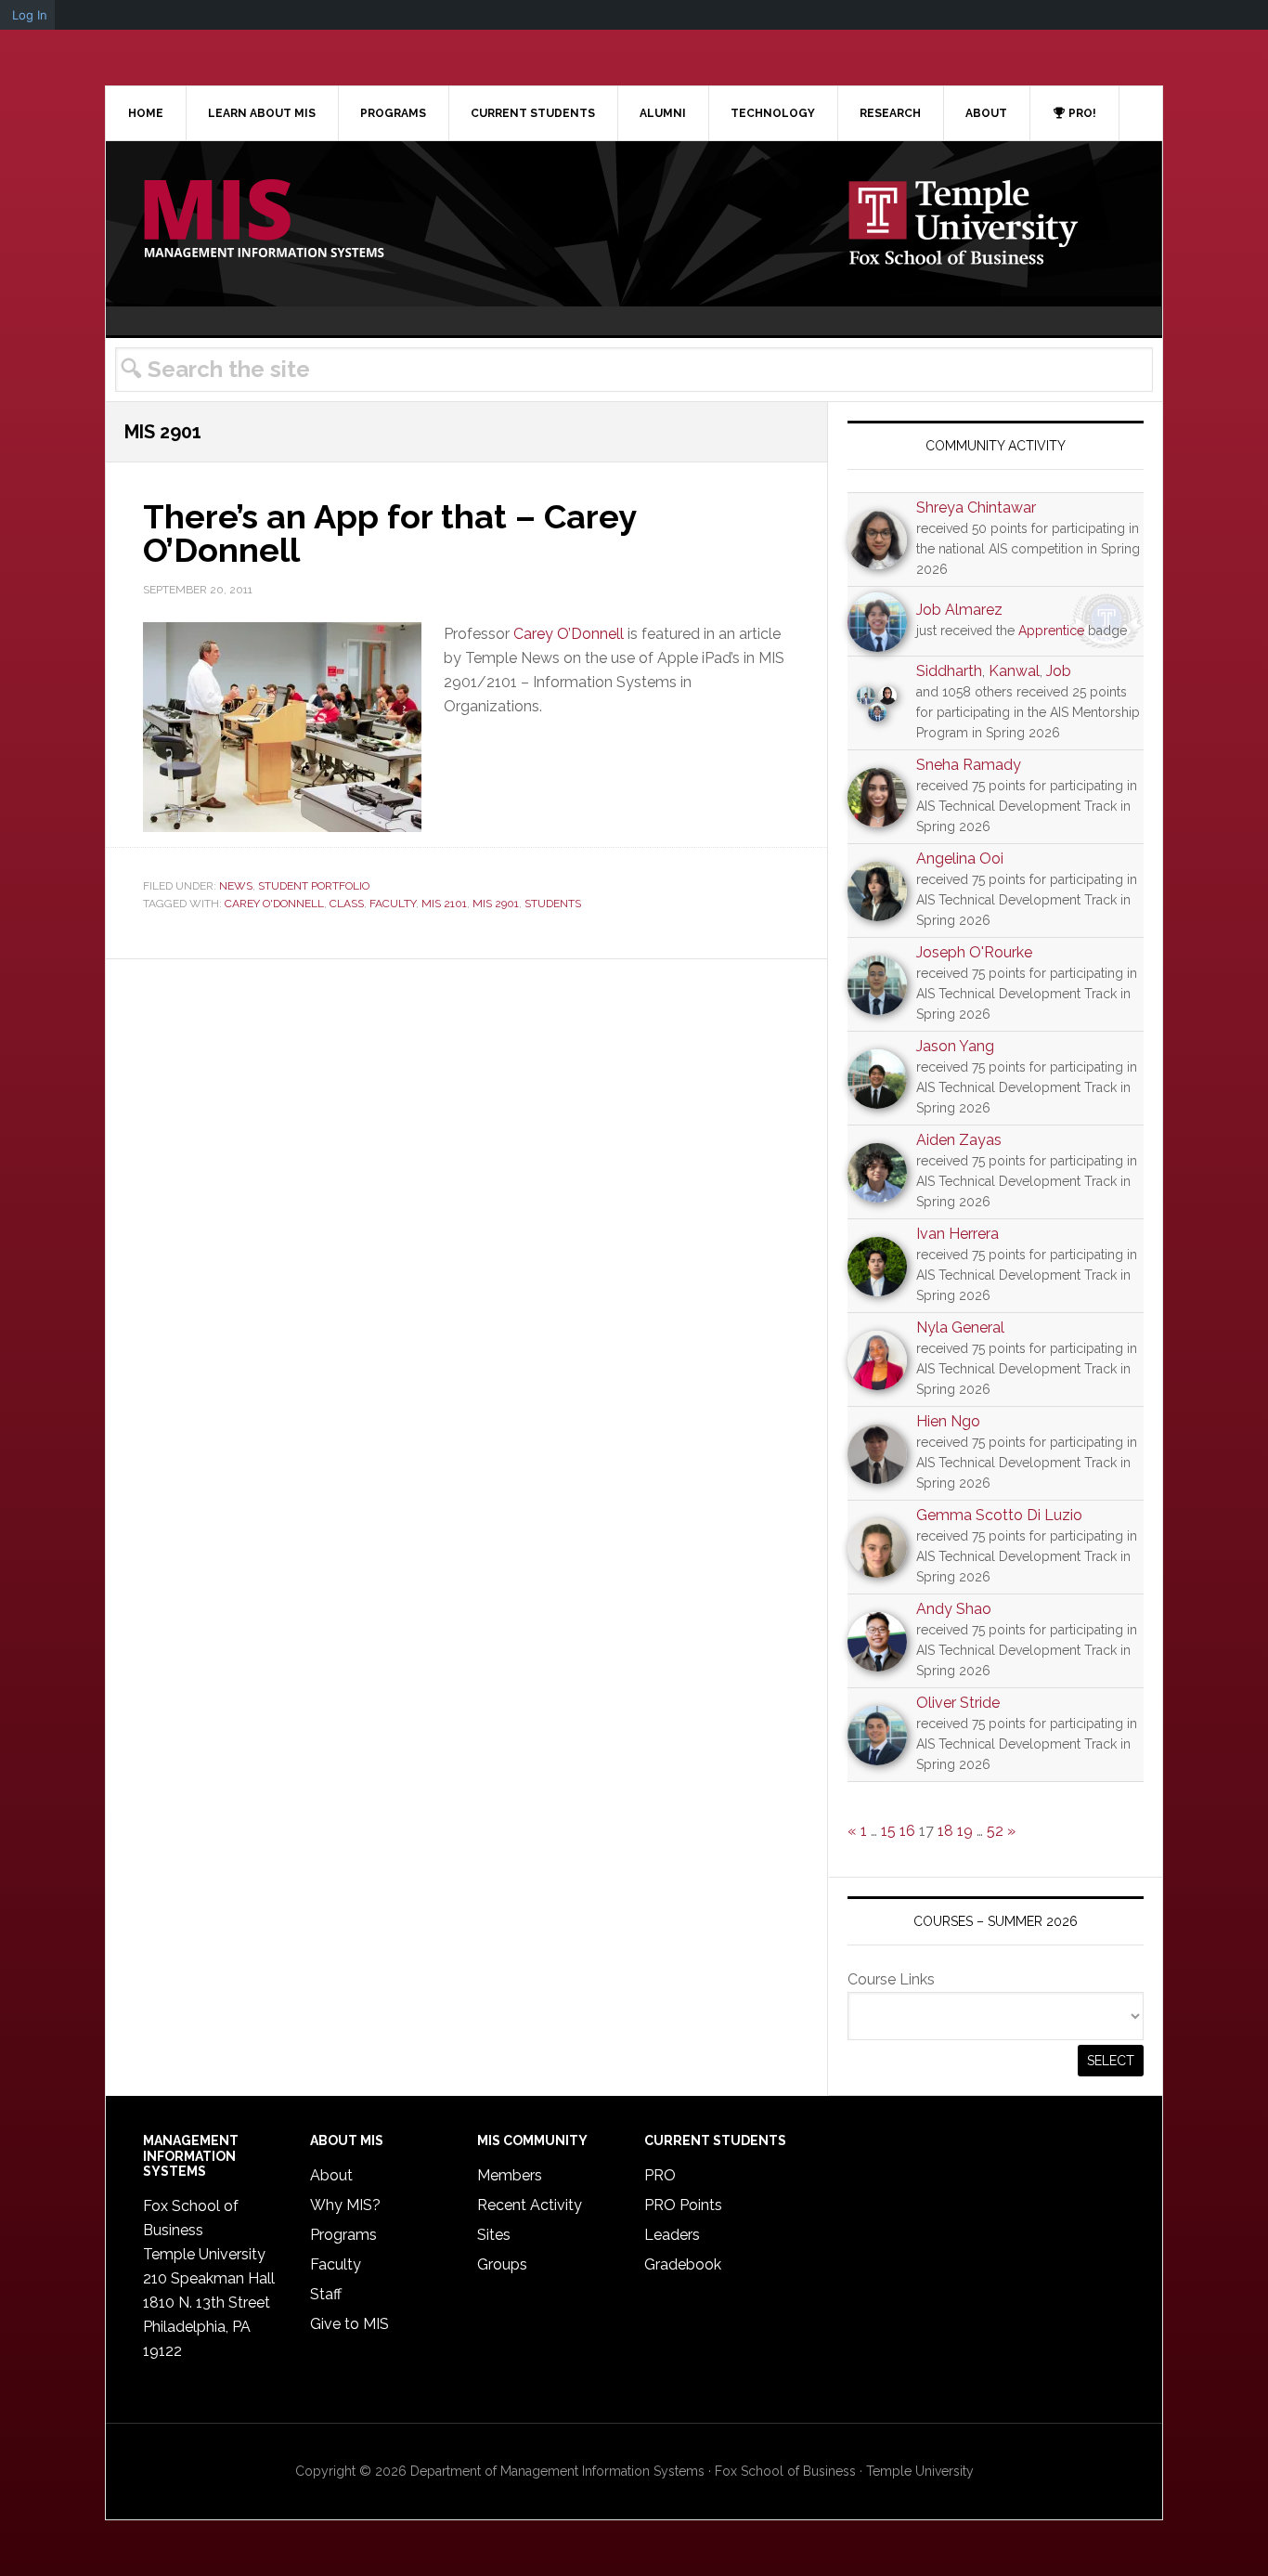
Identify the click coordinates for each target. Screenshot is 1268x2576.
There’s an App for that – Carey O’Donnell (389, 533)
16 (907, 1831)
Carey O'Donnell (274, 904)
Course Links (891, 1979)
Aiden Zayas (959, 1140)
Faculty (336, 2264)
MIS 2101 (444, 904)
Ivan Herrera (957, 1234)
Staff (326, 2294)
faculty (393, 904)
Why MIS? (345, 2205)
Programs (343, 2235)
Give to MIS (349, 2324)
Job (1059, 671)
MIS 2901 (496, 904)
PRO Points (683, 2205)
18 (945, 1831)
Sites (494, 2235)
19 (965, 1831)
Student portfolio (314, 886)
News (236, 886)
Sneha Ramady (969, 765)
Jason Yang (955, 1046)
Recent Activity (530, 2205)
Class (347, 904)
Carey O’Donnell (569, 634)
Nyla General (960, 1327)
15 (888, 1831)
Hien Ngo (948, 1421)
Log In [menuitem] (30, 15)
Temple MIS (264, 220)
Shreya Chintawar (976, 507)
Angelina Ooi (960, 859)
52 (995, 1831)
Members (510, 2175)
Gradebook (683, 2264)
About (331, 2175)
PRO (660, 2175)
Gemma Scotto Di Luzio (999, 1515)
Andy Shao (954, 1609)
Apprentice (1051, 631)
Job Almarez (959, 610)
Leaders (672, 2235)
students (553, 904)
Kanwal (1014, 671)
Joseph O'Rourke (974, 952)
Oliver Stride (958, 1703)
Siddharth (949, 671)
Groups (502, 2264)
